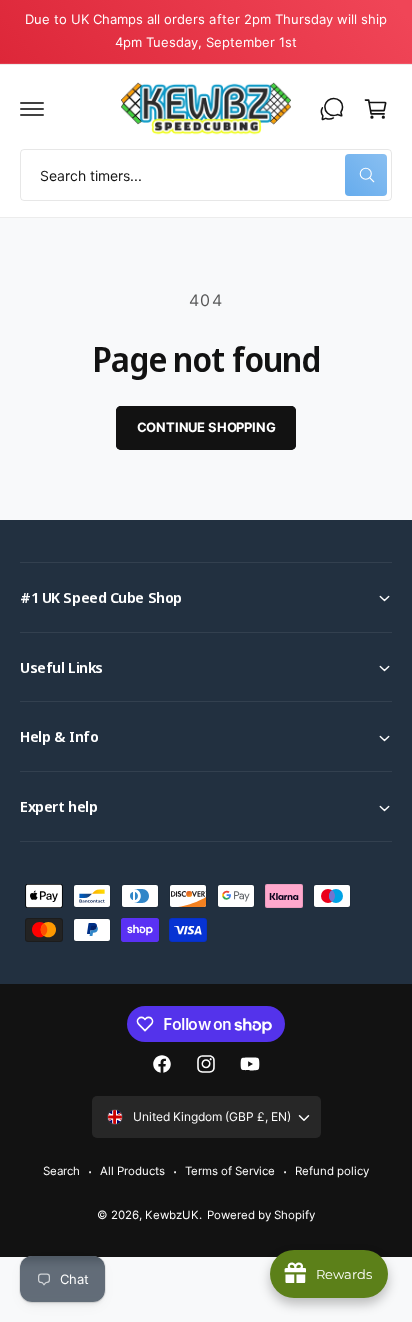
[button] (32, 109)
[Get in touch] (332, 109)
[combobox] (206, 175)
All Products (132, 1171)
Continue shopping (206, 427)
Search (61, 1171)
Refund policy (332, 1171)
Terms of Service (230, 1171)
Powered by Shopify (261, 1215)
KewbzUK (172, 1215)
